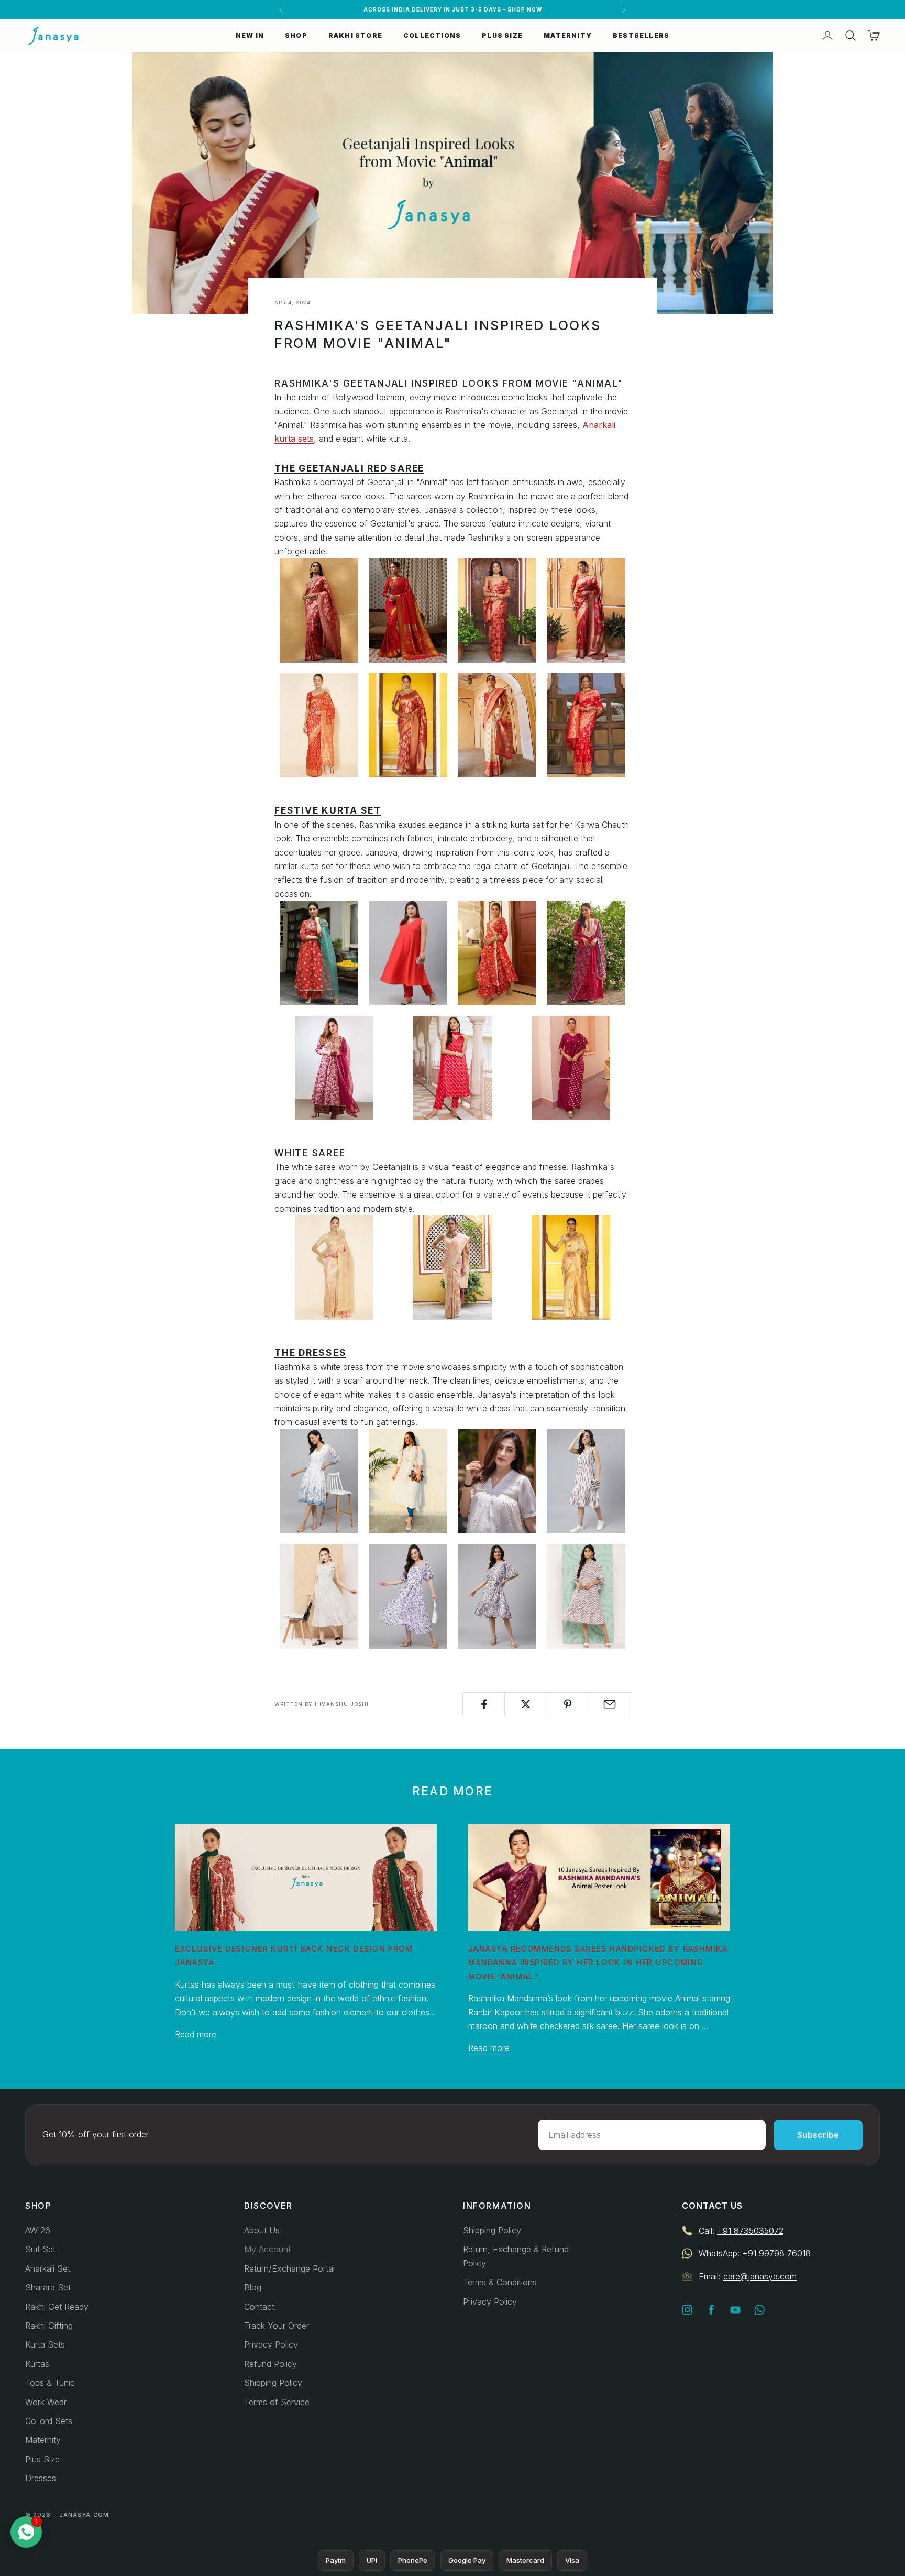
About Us (262, 2230)
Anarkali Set (48, 2268)
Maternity (43, 2440)
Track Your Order (277, 2326)
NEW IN (250, 35)
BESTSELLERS (641, 35)
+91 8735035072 (750, 2231)
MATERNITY (568, 35)
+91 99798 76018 (776, 2253)
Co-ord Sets (49, 2421)
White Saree (310, 1153)
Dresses (41, 2478)
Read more (196, 2034)
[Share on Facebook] (484, 1704)
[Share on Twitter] (526, 1704)
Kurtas (37, 2364)
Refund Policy (271, 2364)
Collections (432, 35)
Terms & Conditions (500, 2282)
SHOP (296, 35)
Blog (253, 2287)
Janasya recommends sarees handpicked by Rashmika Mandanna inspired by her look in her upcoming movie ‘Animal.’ (598, 1963)
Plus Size (42, 2459)
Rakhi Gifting (49, 2326)
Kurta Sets (45, 2344)
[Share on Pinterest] (568, 1704)
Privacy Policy (271, 2344)
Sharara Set (48, 2287)
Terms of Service (277, 2402)
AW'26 (38, 2230)
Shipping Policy (273, 2383)
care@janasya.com (760, 2276)
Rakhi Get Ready (57, 2307)
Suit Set (40, 2249)
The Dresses (310, 1352)
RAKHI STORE (355, 35)
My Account (267, 2249)
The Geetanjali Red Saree (349, 468)
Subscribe (818, 2135)
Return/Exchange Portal (289, 2268)
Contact (259, 2307)
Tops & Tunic (50, 2383)
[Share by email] (610, 1704)
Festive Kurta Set (328, 810)
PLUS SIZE (502, 35)
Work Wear (46, 2402)
